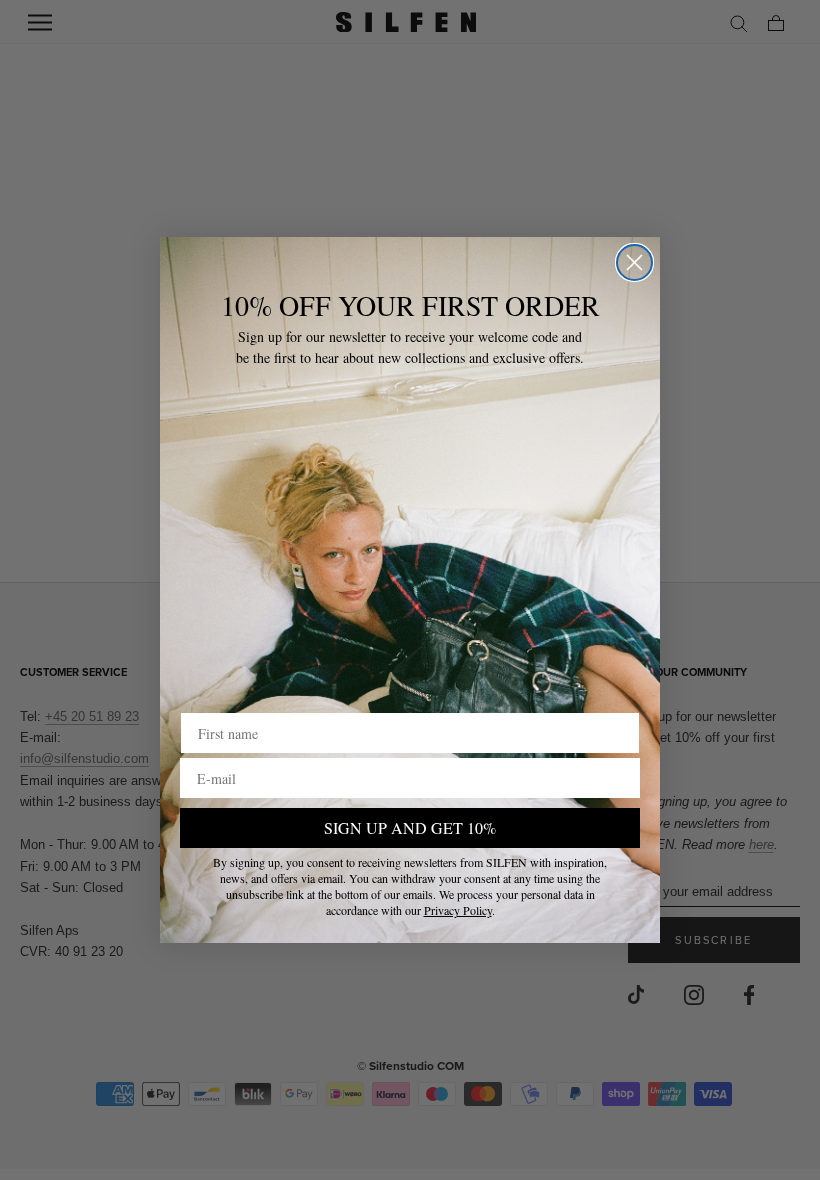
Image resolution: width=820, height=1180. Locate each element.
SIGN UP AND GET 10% (410, 827)
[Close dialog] (634, 262)
